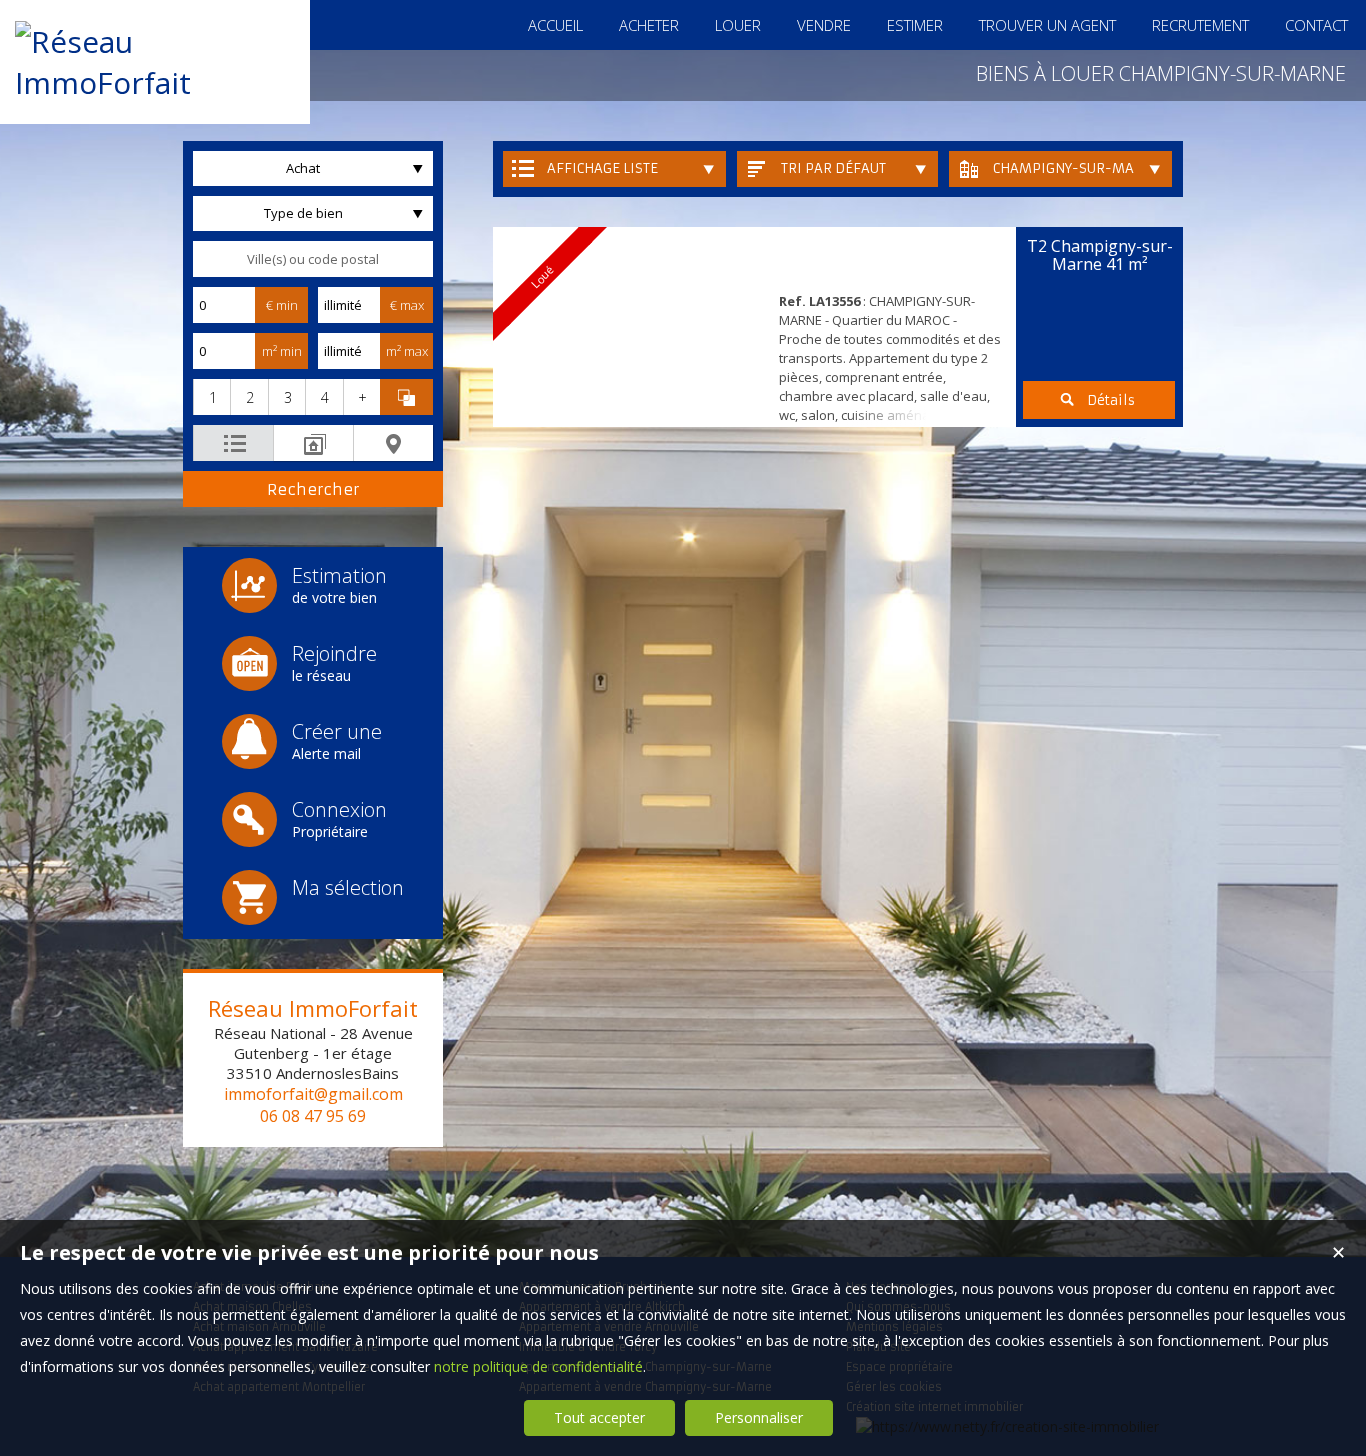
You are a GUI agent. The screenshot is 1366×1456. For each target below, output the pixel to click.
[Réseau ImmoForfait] (155, 82)
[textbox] (313, 259)
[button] (211, 397)
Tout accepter (599, 1417)
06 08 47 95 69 (313, 1116)
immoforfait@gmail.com (313, 1094)
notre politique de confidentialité (538, 1366)
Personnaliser (759, 1417)
